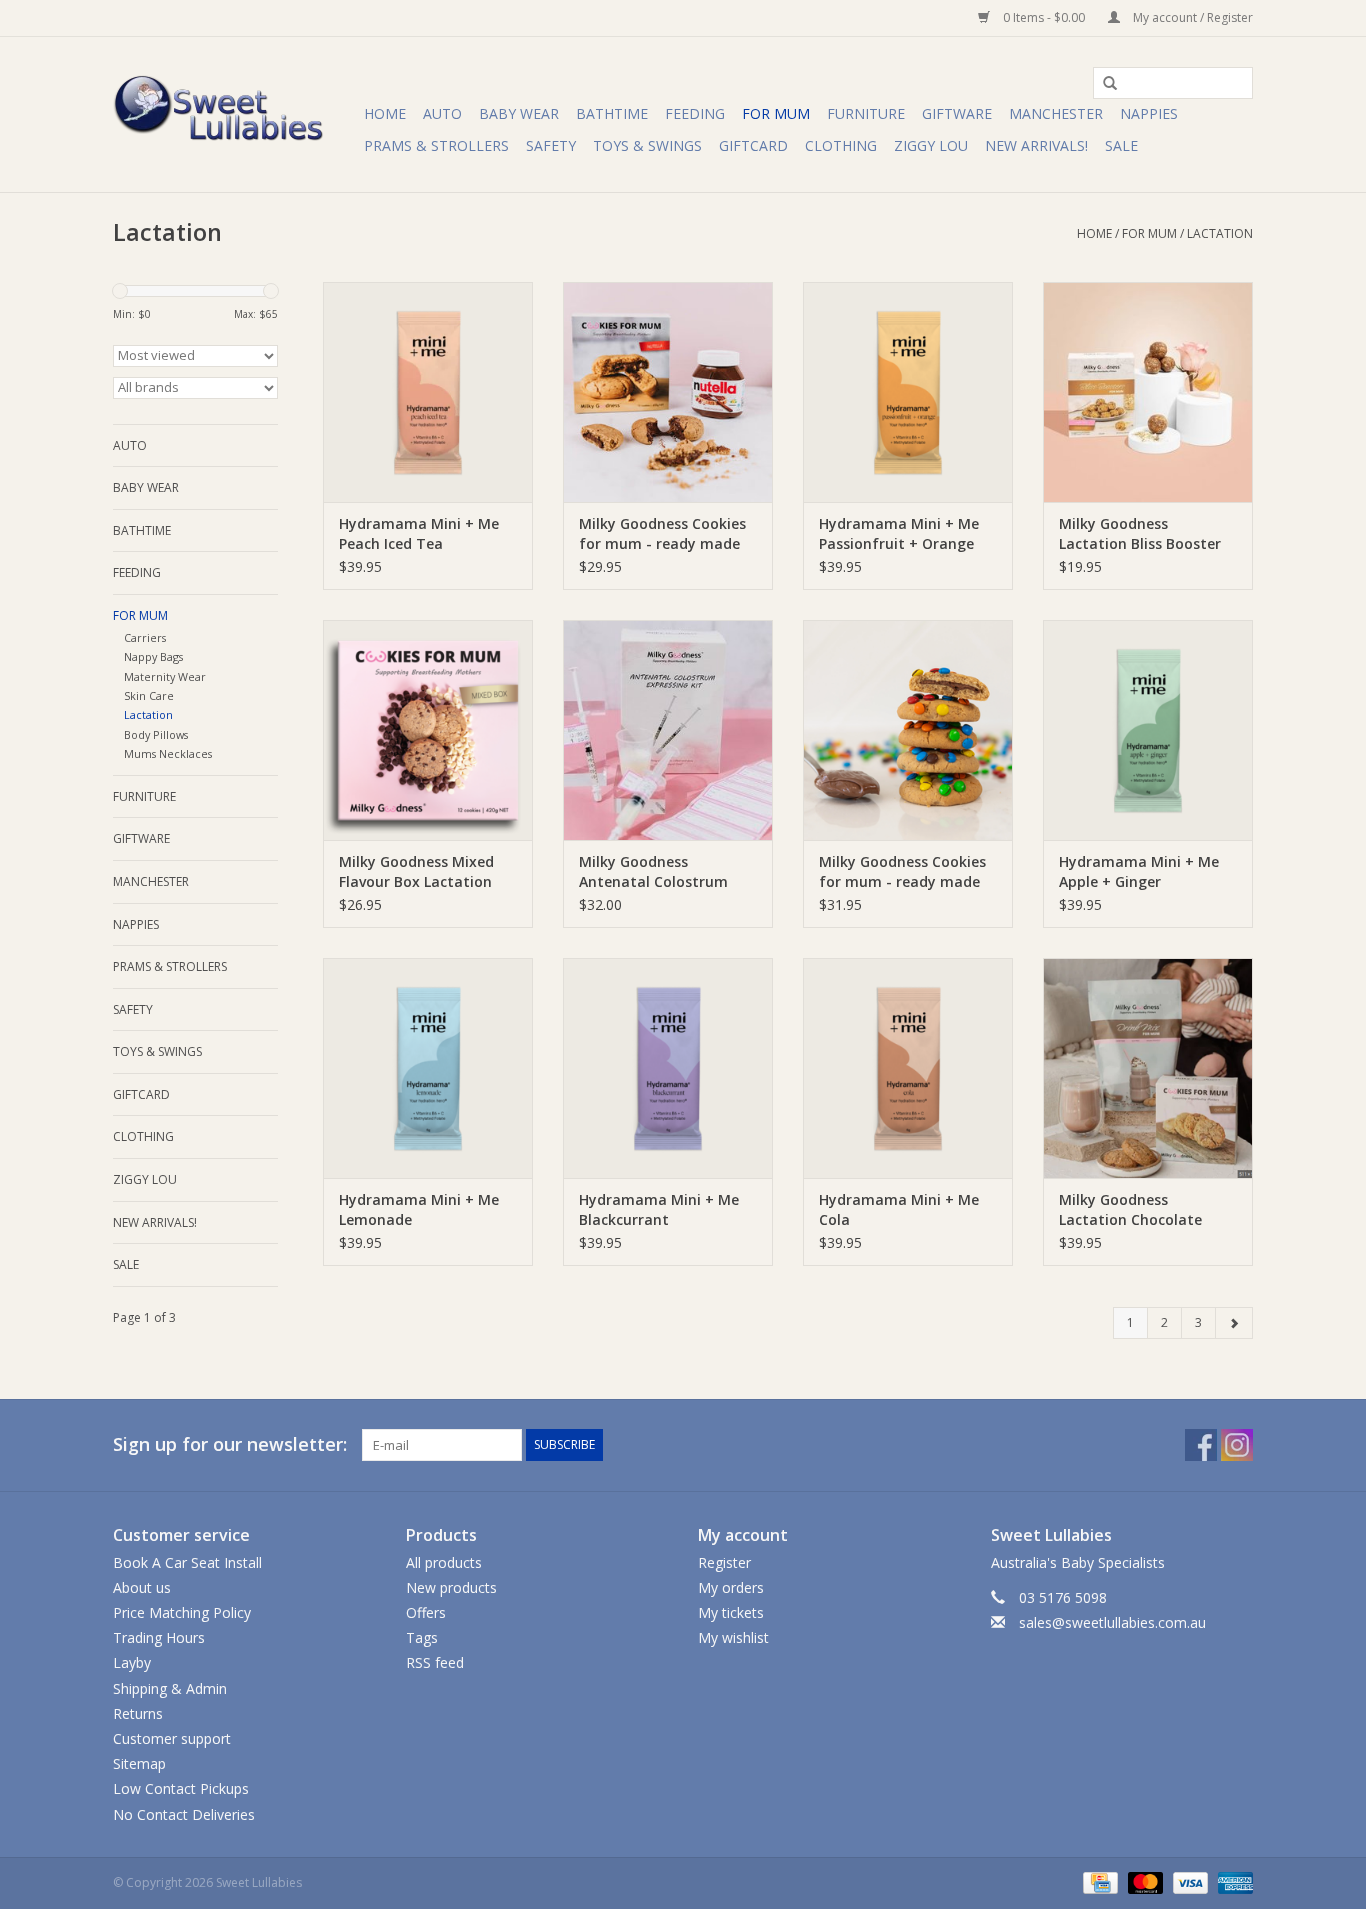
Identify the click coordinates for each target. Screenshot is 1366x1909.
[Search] (1103, 84)
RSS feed (435, 1662)
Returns (138, 1713)
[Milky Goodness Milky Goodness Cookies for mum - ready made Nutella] (668, 392)
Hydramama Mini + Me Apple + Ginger (1139, 871)
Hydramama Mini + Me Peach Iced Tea (419, 533)
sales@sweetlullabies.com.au (1112, 1622)
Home (385, 113)
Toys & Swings (647, 145)
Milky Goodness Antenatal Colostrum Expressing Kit (653, 872)
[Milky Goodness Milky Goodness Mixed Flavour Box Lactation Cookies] (428, 730)
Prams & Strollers (436, 145)
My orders (731, 1587)
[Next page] (1234, 1323)
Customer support (172, 1738)
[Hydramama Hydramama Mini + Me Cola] (908, 1068)
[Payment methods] (1098, 1881)
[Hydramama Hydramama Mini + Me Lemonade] (428, 1068)
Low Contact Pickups (181, 1788)
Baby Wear (519, 113)
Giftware (957, 113)
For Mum (776, 113)
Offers (426, 1612)
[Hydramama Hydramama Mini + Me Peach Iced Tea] (428, 392)
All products (444, 1562)
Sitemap (139, 1763)
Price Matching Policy (182, 1612)
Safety (551, 145)
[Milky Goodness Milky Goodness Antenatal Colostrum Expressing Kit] (668, 730)
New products (451, 1587)
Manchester (1056, 113)
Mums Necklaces (168, 753)
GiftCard (753, 145)
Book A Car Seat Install (187, 1562)
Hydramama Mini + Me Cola (899, 1209)
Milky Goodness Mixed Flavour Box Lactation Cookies (416, 872)
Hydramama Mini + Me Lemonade (419, 1209)
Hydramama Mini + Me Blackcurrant (659, 1209)
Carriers (145, 637)
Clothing (841, 145)
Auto (442, 113)
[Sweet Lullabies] (235, 114)
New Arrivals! (1036, 145)
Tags (422, 1637)
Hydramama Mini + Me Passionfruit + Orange (899, 533)
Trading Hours (159, 1637)
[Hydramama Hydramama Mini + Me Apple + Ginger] (1148, 730)
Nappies (1149, 113)
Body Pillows (156, 734)
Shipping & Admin (170, 1688)
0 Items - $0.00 (1044, 17)
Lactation (1220, 233)
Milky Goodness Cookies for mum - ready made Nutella (662, 534)
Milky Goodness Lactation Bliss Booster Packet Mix (1140, 534)
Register (724, 1562)
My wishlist (733, 1637)
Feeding (695, 113)
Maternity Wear (165, 676)
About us (142, 1587)
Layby (132, 1662)
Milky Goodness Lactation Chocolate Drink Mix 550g (1130, 1210)
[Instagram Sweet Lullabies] (1237, 1445)
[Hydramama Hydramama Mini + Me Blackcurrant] (668, 1068)
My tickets (731, 1612)
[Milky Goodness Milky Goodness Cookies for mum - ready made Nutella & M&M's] (908, 730)
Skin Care (149, 695)
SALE (1121, 145)
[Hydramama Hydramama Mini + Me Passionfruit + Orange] (908, 392)
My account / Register (1191, 17)
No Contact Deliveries (184, 1814)
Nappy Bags (153, 656)
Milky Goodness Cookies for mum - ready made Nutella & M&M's (902, 872)
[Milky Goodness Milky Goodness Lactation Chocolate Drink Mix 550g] (1148, 1068)
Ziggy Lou (931, 145)
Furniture (866, 113)
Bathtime (612, 113)
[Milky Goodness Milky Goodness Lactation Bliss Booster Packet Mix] (1148, 392)
